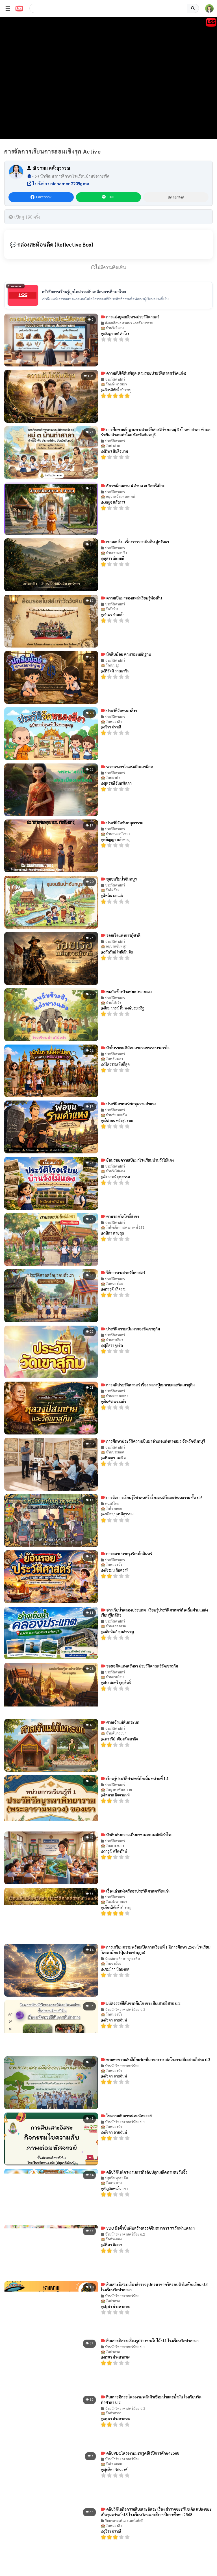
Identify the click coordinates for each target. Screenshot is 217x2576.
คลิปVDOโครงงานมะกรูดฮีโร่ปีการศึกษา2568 (142, 2453)
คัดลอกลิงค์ (176, 197)
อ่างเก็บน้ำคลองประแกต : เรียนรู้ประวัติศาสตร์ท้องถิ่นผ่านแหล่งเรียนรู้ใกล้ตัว (154, 1612)
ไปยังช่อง (60, 183)
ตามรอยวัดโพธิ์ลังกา (122, 1216)
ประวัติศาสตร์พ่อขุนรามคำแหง (131, 1104)
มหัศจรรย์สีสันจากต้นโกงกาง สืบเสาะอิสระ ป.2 (143, 2003)
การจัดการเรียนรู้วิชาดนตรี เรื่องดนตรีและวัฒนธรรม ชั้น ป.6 (154, 1497)
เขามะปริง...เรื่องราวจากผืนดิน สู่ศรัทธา (137, 541)
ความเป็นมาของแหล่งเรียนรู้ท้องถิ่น (134, 598)
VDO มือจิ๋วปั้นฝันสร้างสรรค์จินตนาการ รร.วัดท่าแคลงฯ (150, 2228)
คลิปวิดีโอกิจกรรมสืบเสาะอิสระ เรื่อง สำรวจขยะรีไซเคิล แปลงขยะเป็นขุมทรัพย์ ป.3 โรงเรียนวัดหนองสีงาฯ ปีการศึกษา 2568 (156, 2512)
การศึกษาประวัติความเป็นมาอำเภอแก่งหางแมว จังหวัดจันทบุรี (155, 1441)
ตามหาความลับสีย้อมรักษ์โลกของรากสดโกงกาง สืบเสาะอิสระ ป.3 (158, 2059)
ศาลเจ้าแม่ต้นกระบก (122, 1722)
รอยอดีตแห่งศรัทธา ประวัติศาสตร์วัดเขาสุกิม (142, 1666)
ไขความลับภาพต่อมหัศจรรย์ (129, 2116)
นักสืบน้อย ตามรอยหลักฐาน (128, 654)
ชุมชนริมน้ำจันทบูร (121, 879)
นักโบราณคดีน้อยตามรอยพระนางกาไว (137, 1048)
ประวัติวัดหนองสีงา (121, 710)
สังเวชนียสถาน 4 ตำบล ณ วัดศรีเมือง (135, 486)
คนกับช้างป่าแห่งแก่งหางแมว (129, 991)
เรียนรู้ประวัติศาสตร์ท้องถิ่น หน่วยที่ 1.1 (137, 1778)
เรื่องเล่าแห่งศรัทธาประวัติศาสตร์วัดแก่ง (137, 1891)
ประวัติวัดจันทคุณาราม (124, 823)
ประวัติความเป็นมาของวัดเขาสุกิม (133, 1329)
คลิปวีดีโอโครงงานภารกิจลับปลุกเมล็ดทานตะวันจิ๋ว (146, 2172)
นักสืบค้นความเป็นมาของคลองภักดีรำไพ (138, 1835)
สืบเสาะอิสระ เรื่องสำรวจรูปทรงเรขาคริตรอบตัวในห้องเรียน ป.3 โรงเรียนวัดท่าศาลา (154, 2287)
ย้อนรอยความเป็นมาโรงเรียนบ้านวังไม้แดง (140, 1160)
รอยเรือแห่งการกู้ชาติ (123, 935)
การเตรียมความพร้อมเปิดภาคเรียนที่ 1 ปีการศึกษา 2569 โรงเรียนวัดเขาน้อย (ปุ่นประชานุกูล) (156, 1950)
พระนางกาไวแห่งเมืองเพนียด (129, 767)
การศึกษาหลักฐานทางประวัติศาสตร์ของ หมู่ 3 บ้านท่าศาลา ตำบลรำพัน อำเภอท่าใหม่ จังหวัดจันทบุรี (156, 432)
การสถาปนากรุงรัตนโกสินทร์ (129, 1554)
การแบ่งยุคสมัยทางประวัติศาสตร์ (132, 317)
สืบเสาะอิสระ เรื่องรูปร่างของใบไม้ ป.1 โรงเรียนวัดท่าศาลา (152, 2340)
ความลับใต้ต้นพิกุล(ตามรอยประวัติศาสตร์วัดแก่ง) (146, 373)
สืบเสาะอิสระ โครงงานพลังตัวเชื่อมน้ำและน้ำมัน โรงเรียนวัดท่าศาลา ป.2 (151, 2399)
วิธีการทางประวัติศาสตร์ (125, 1272)
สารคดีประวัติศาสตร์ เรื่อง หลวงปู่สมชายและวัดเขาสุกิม (150, 1385)
